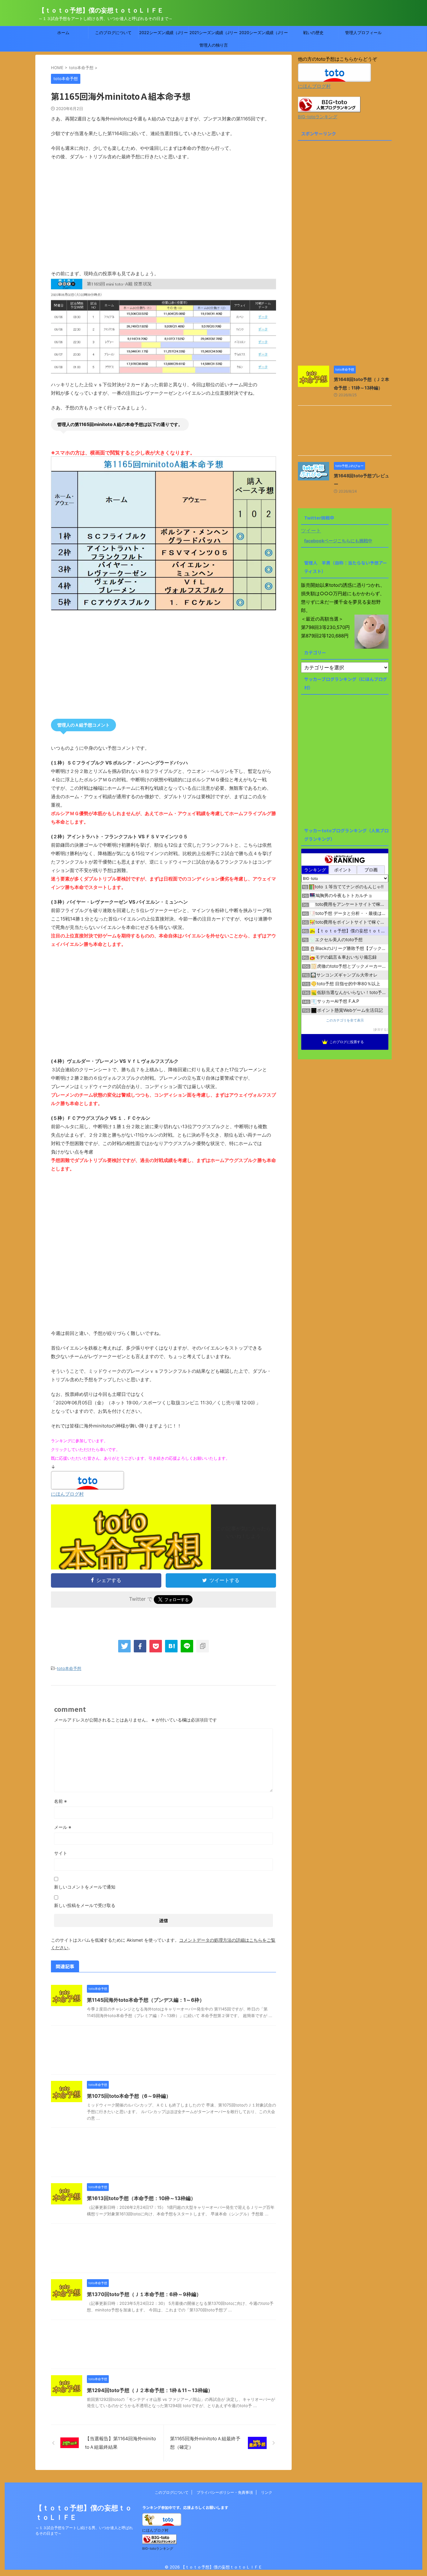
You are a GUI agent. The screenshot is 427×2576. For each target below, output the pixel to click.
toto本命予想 (69, 1668)
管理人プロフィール (363, 33)
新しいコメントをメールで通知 (85, 1887)
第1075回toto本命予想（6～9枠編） (129, 2096)
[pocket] (156, 1646)
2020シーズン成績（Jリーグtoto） (264, 34)
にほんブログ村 (67, 1494)
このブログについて (113, 33)
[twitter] (124, 1646)
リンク (267, 2492)
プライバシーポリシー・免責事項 (225, 2492)
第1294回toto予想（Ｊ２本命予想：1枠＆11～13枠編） (150, 2390)
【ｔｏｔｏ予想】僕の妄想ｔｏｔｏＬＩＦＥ (101, 10)
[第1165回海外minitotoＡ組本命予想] (171, 1646)
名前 (60, 1801)
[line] (187, 1646)
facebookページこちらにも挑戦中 (338, 541)
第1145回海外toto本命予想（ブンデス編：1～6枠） (146, 2000)
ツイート (311, 530)
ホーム (63, 33)
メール (63, 1827)
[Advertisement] (163, 219)
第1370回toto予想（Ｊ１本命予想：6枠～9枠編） (144, 2294)
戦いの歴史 (313, 33)
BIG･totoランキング (318, 117)
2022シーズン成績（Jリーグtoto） (163, 34)
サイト (61, 1853)
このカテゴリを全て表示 (345, 1020)
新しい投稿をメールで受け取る (85, 1905)
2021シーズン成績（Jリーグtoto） (213, 34)
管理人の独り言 (214, 45)
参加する (380, 1029)
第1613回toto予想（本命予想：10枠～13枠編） (141, 2198)
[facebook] (140, 1646)
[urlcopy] (203, 1646)
